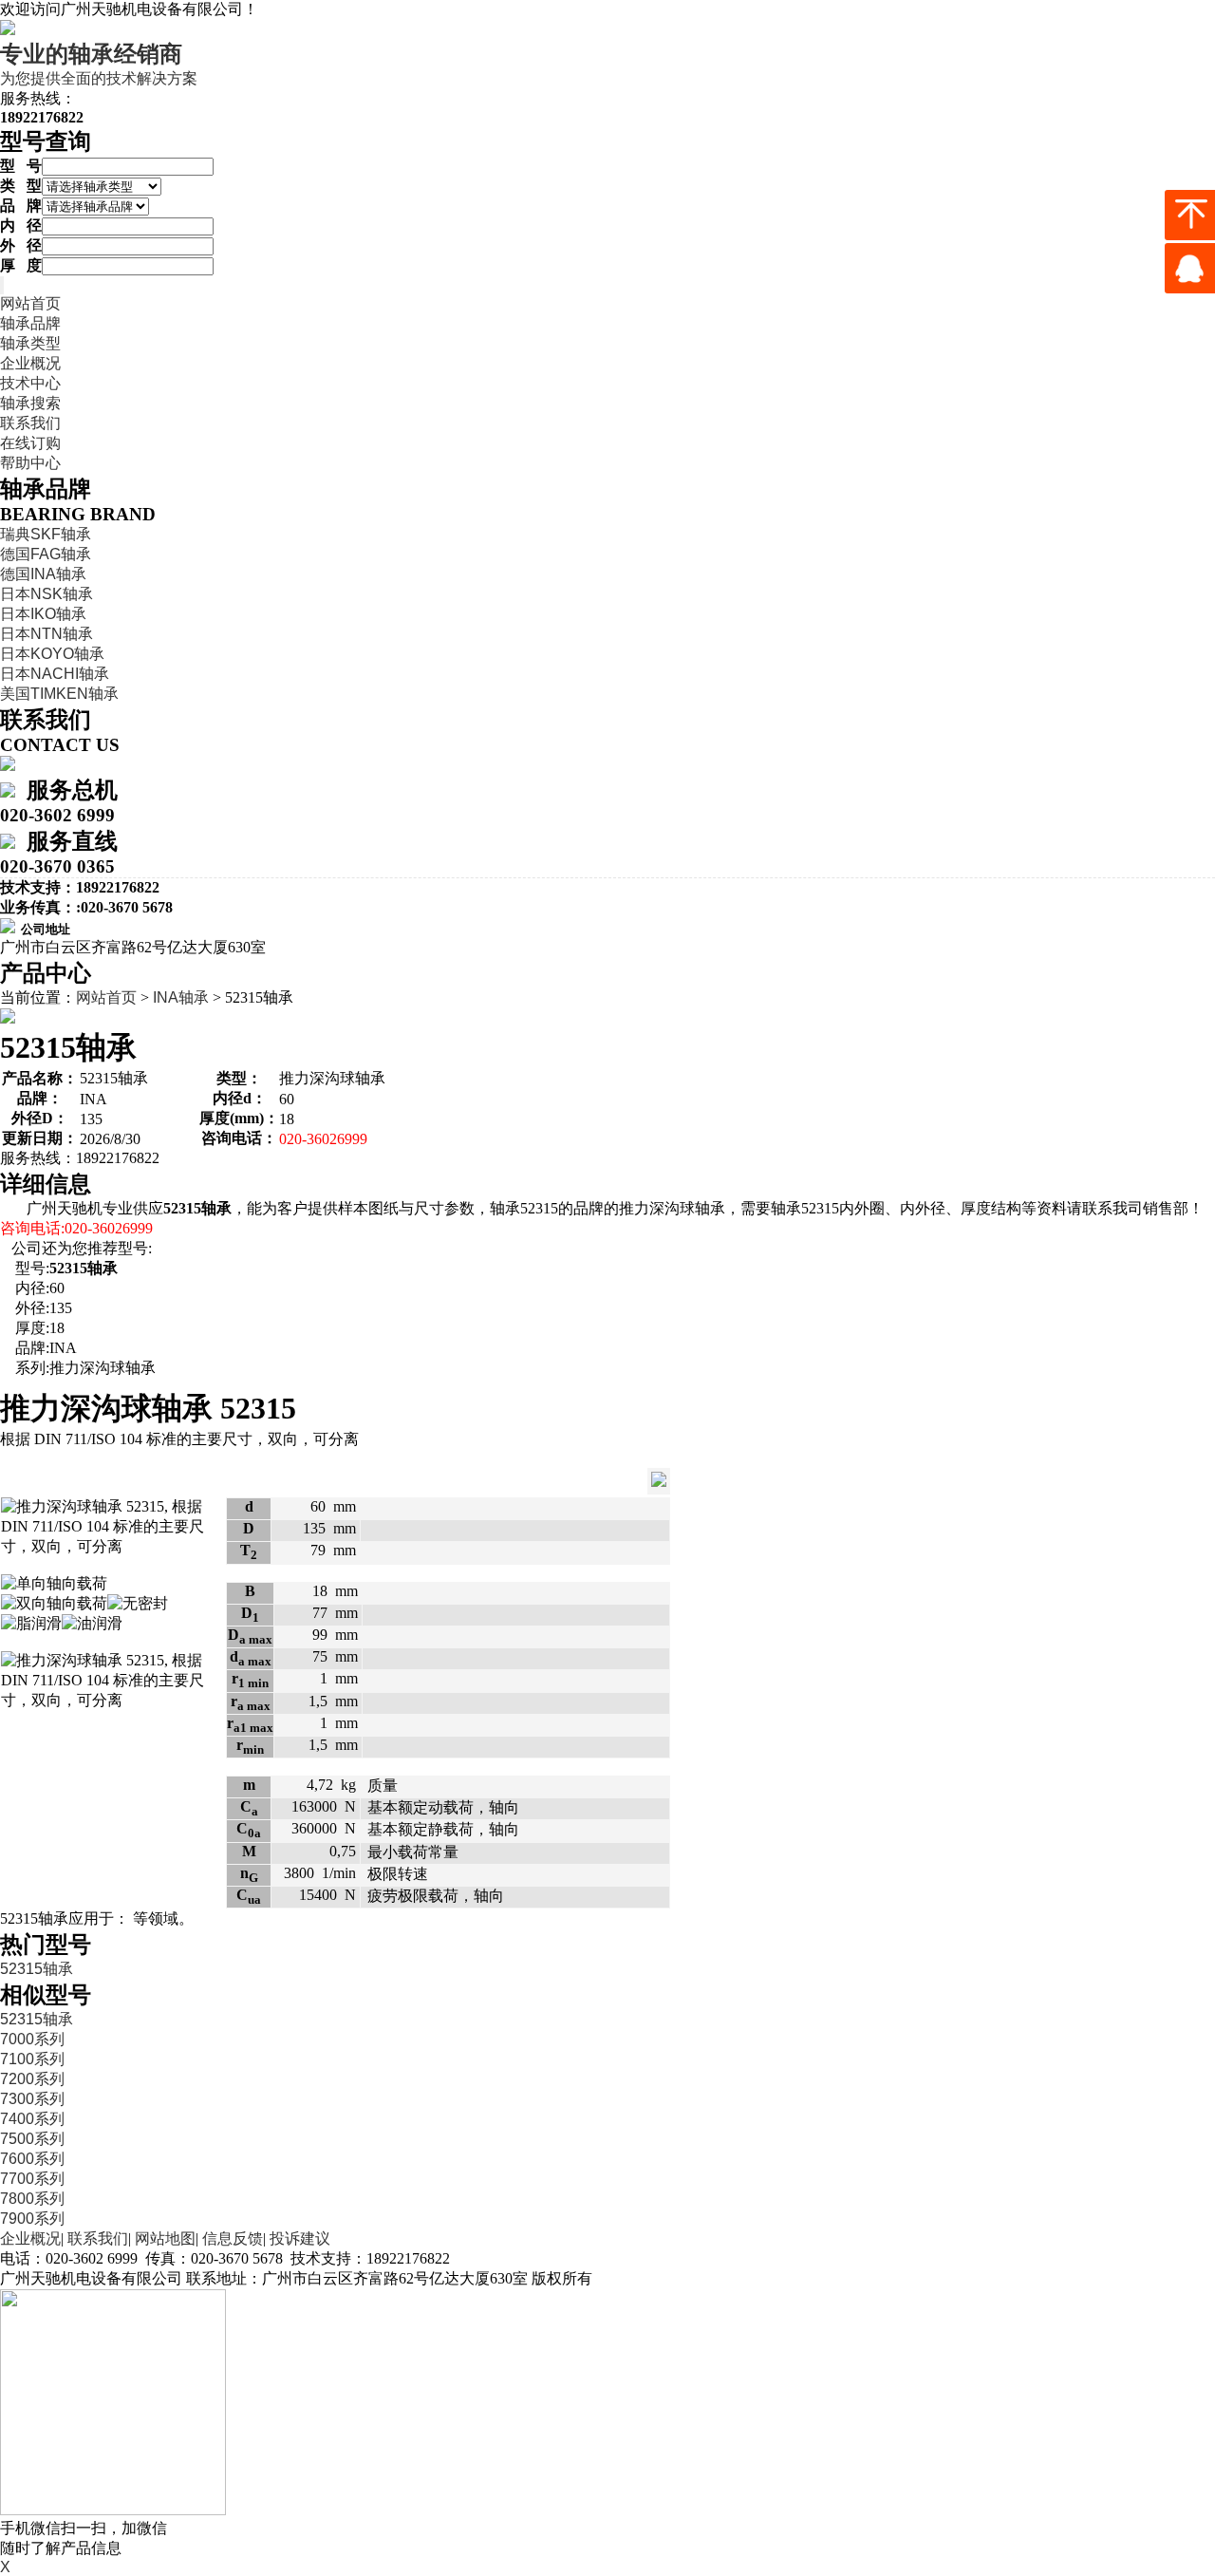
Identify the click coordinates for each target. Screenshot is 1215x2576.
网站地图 (165, 2238)
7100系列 (32, 2059)
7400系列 (32, 2119)
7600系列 (32, 2159)
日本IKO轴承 (43, 614)
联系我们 (30, 423)
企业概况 (30, 363)
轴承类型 (30, 343)
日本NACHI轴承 (55, 674)
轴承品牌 (30, 323)
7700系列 (32, 2179)
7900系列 (32, 2219)
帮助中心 (30, 463)
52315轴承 (37, 1969)
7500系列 (32, 2139)
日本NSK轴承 (47, 594)
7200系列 (32, 2079)
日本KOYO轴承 (52, 654)
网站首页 (30, 303)
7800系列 (32, 2199)
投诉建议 (300, 2238)
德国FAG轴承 (46, 554)
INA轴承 (181, 997)
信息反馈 (233, 2238)
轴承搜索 (30, 403)
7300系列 (32, 2099)
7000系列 (32, 2039)
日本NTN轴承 (47, 634)
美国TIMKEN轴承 (59, 694)
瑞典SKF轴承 (46, 534)
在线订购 (30, 443)
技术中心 (30, 383)
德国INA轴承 (43, 574)
